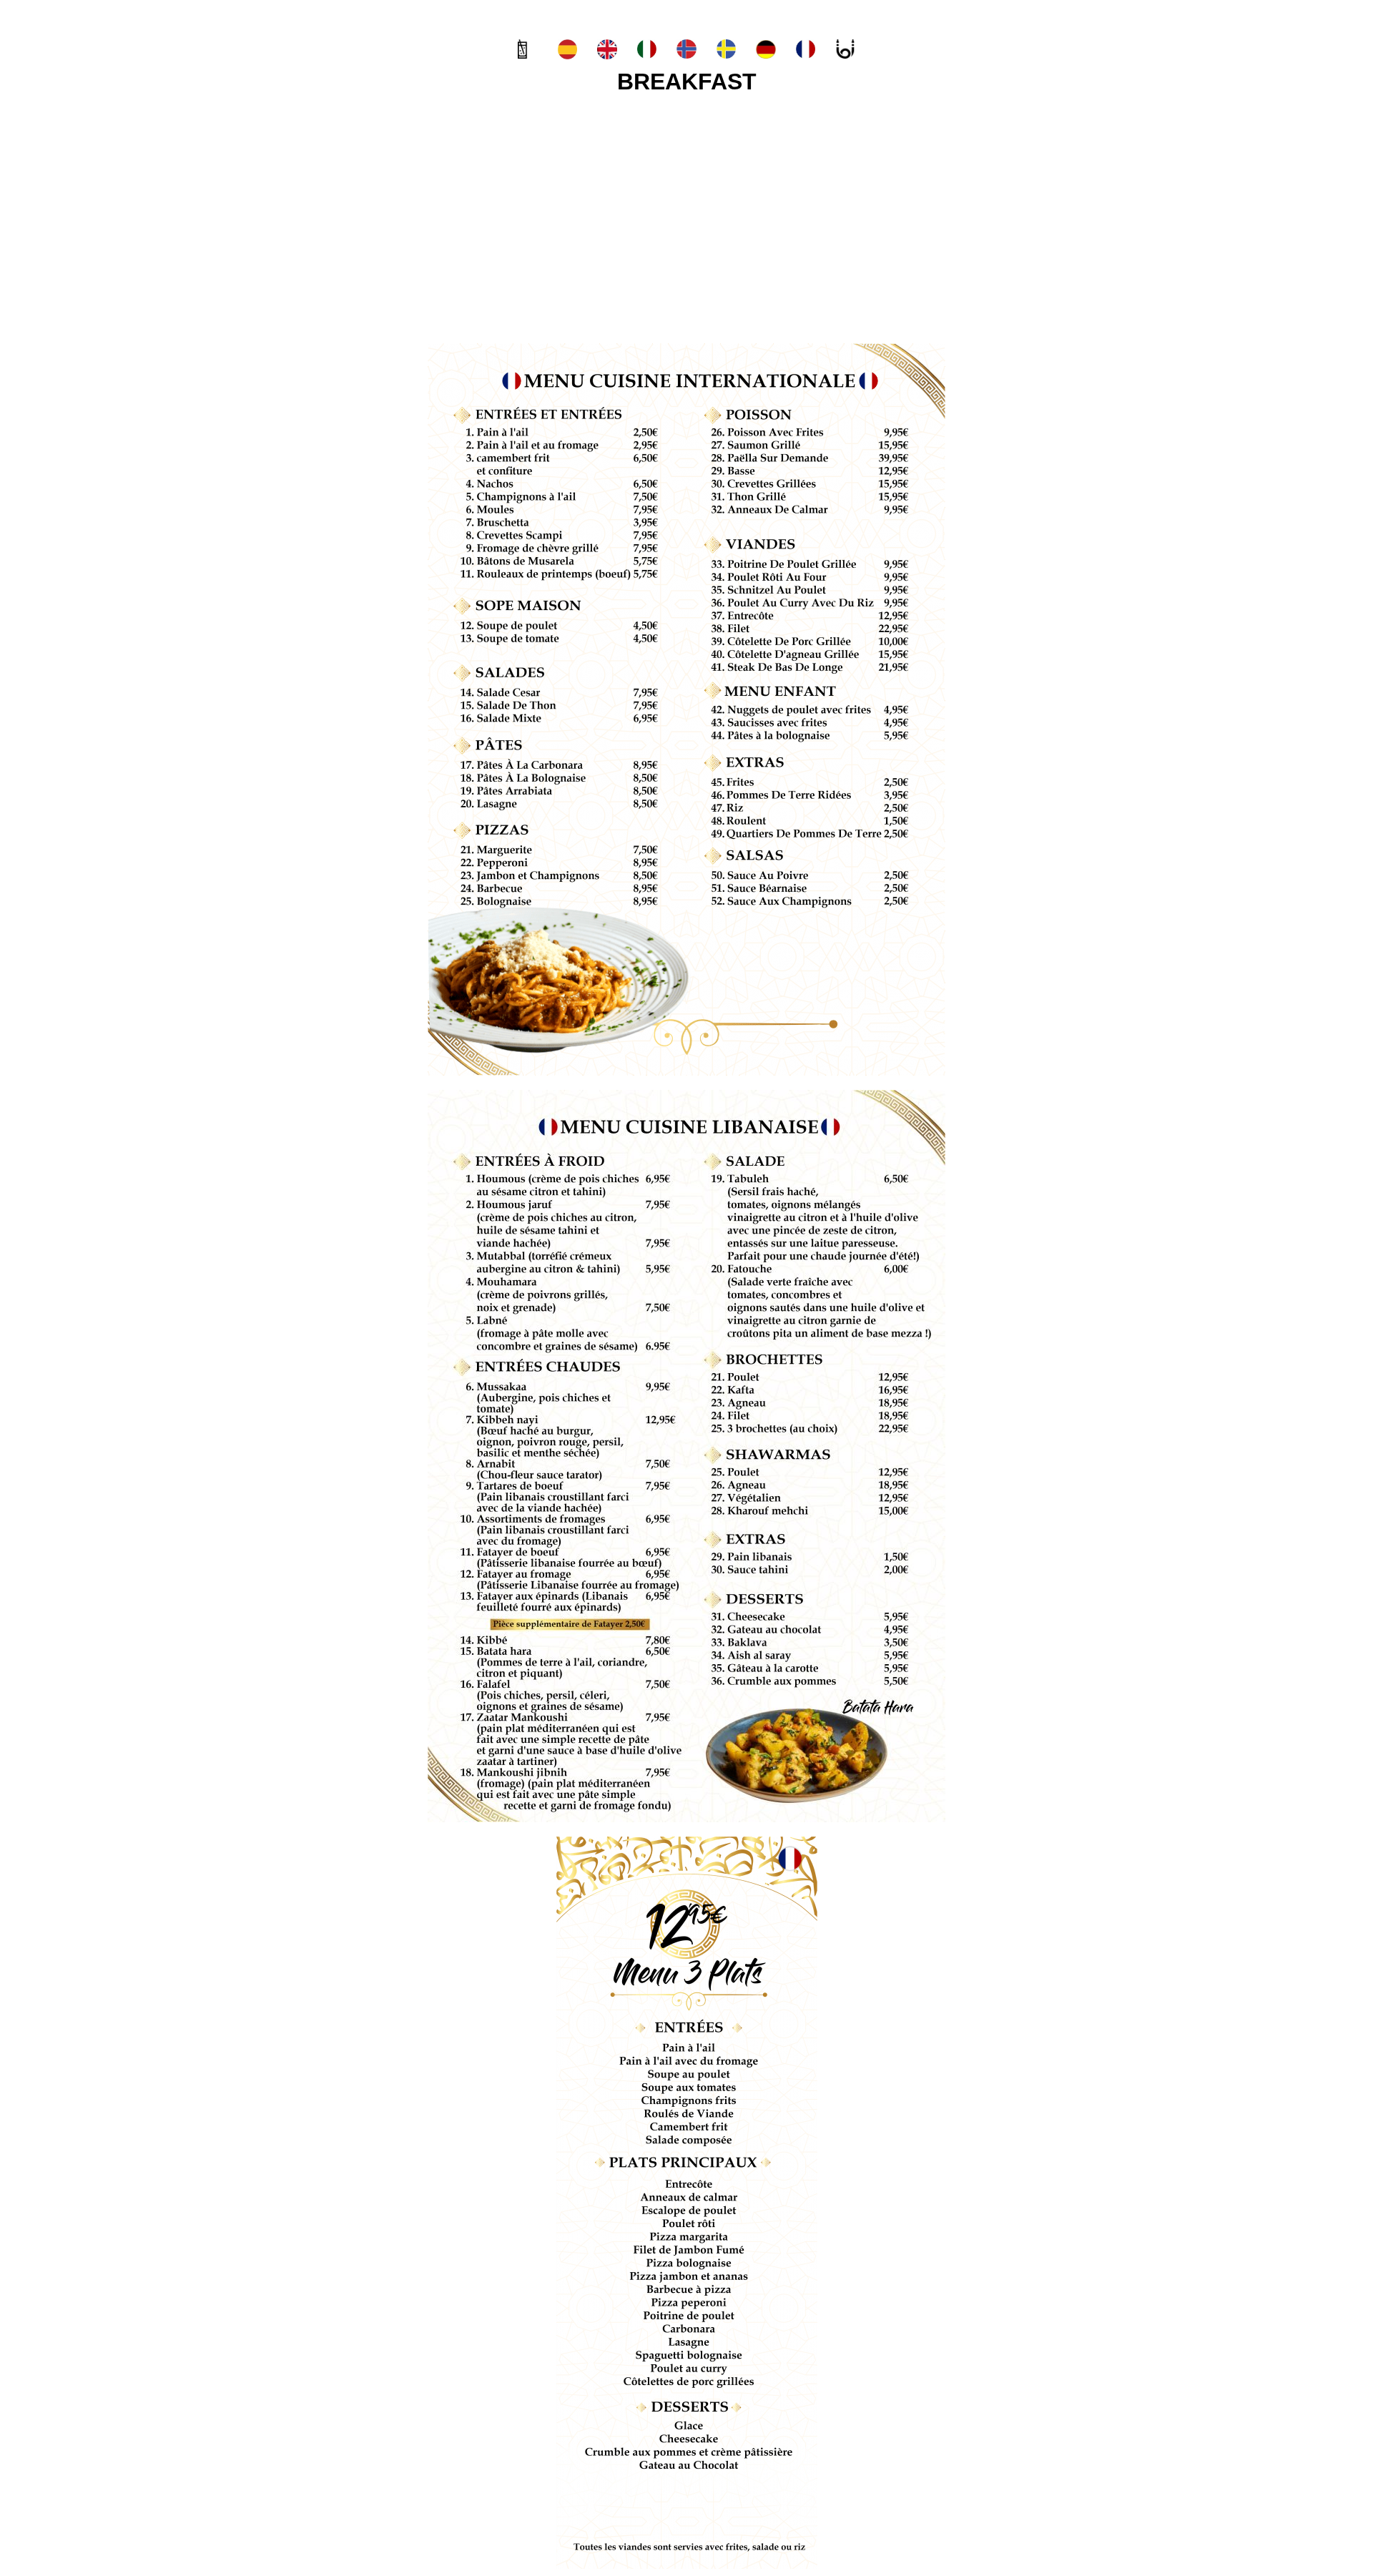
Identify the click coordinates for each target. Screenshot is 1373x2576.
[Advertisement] (686, 215)
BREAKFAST (687, 82)
